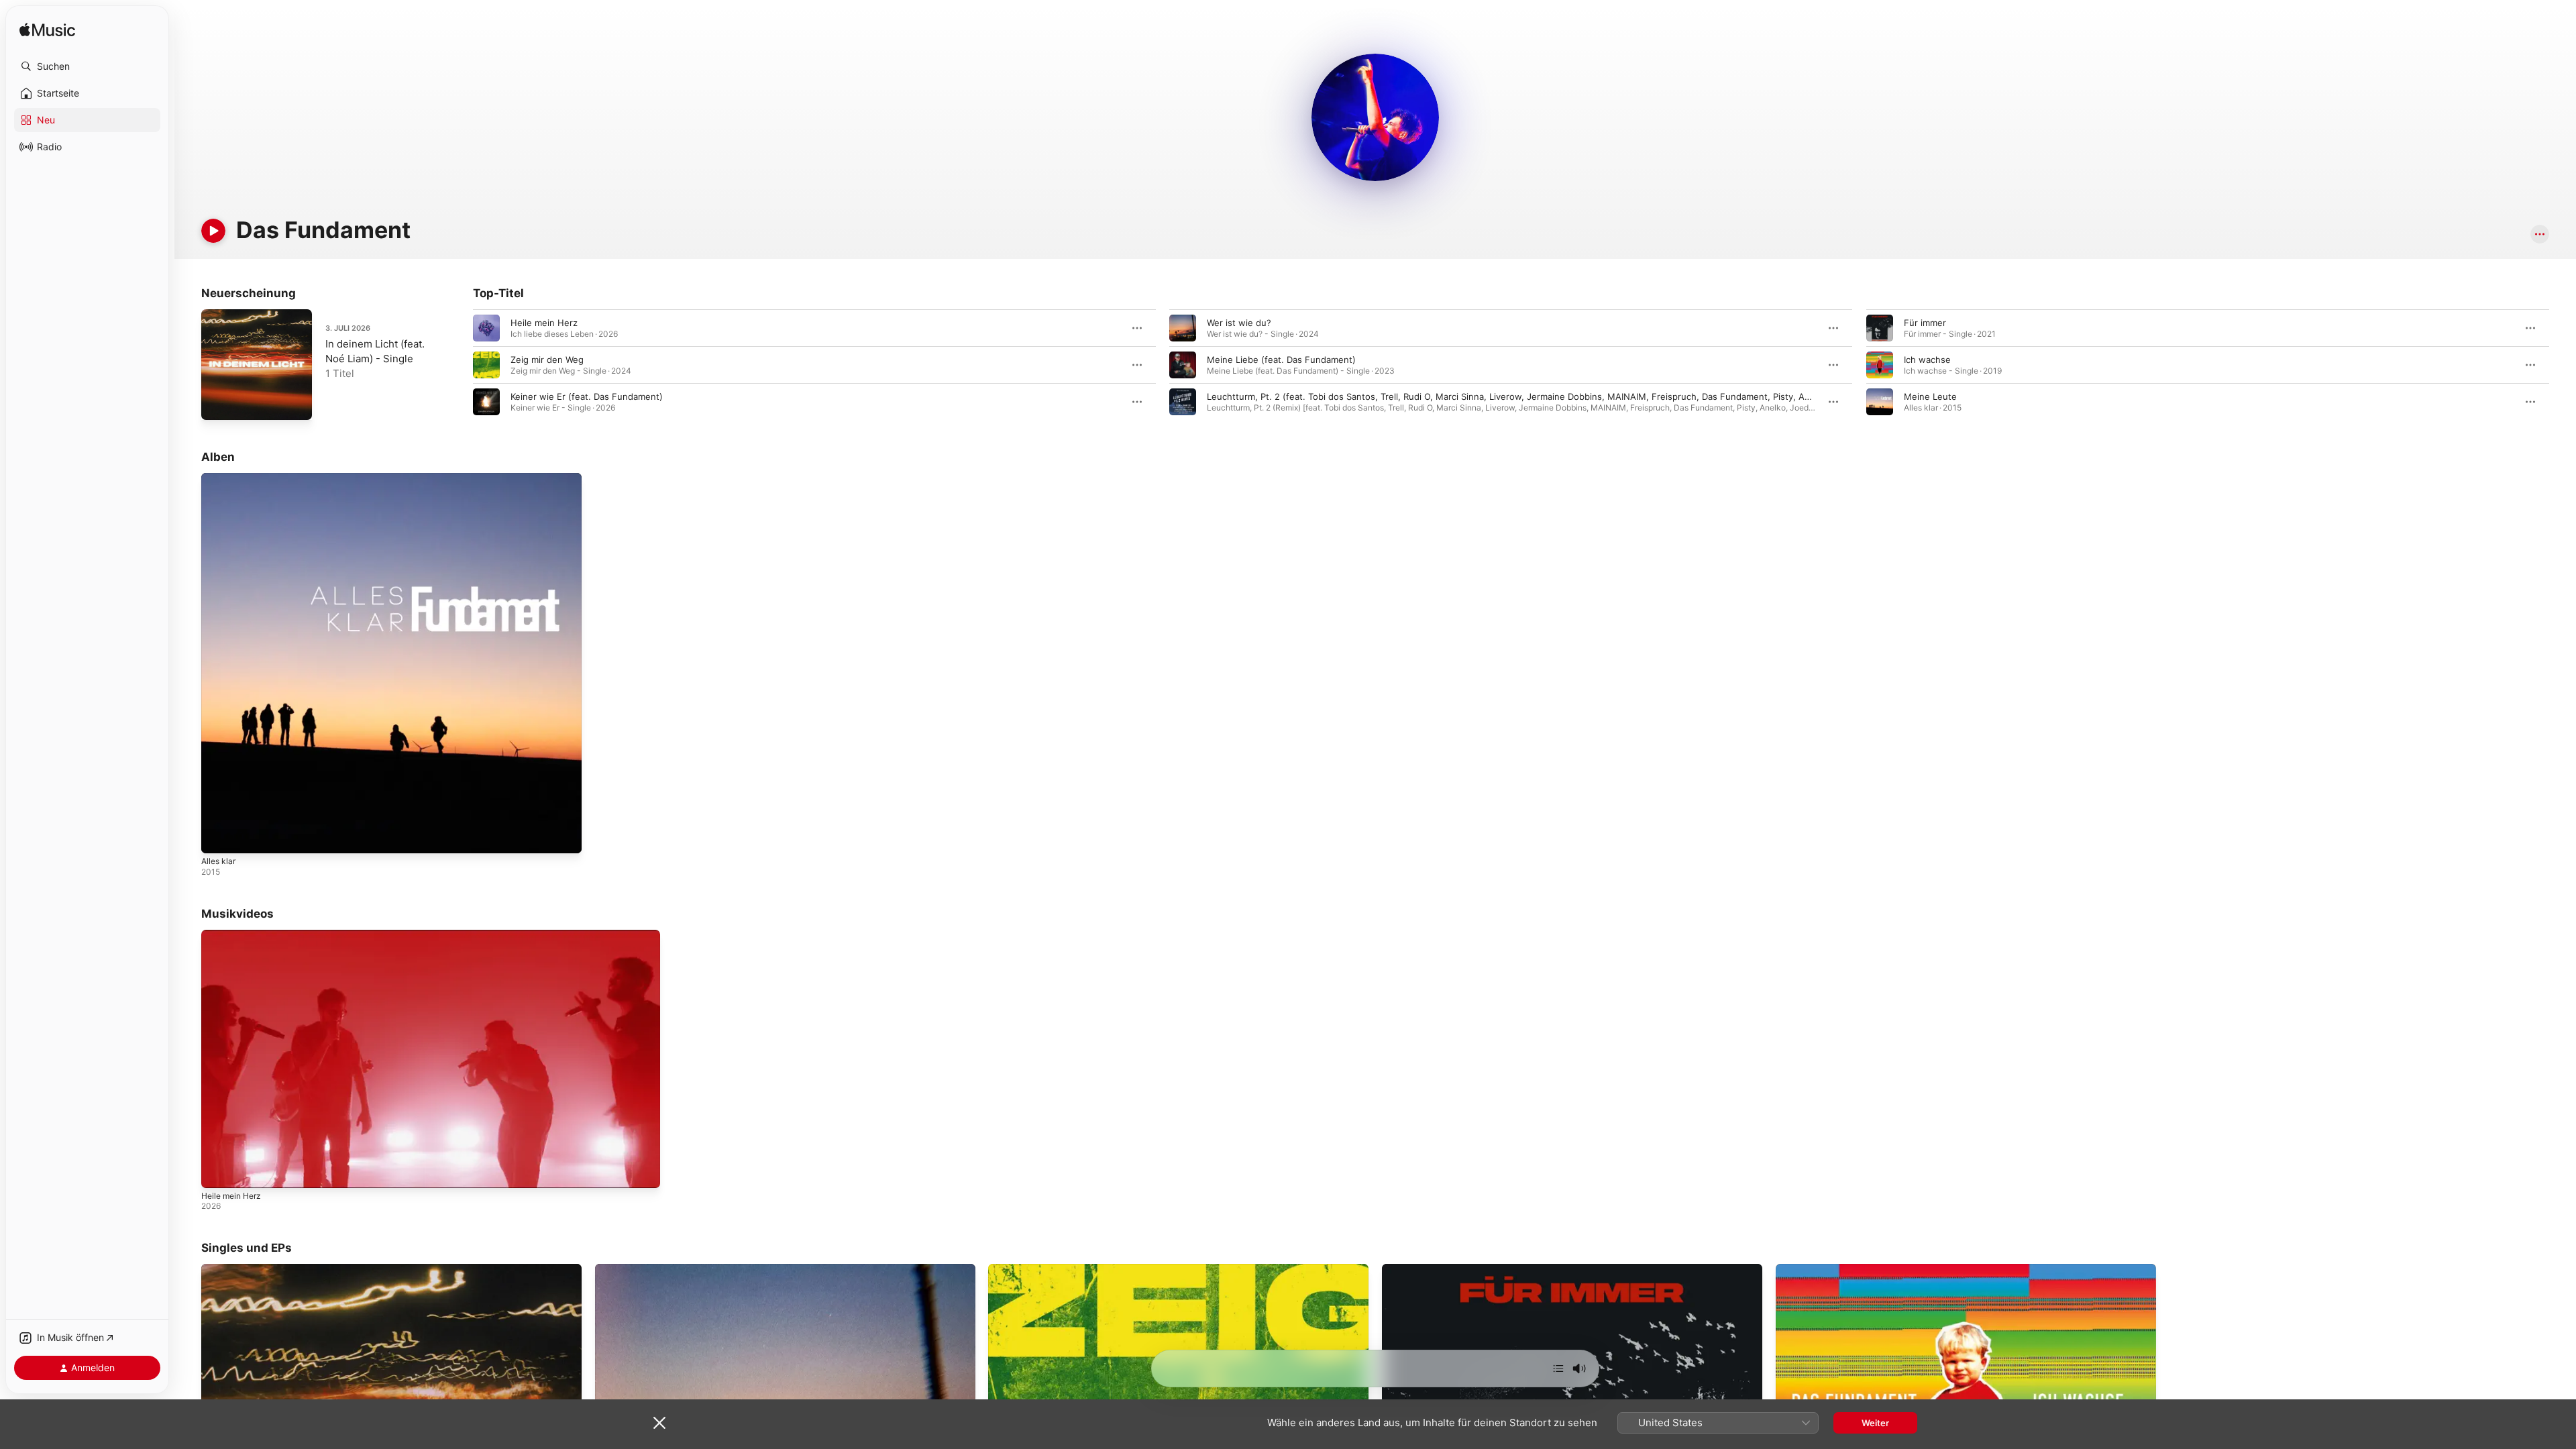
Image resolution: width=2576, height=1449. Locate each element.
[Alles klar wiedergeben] (218, 837)
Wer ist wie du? (1239, 323)
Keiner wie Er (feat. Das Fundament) (587, 396)
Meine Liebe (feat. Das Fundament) (1281, 360)
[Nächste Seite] (2563, 365)
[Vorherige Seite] (460, 365)
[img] (47, 31)
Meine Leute (1930, 396)
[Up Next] (1558, 1368)
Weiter (1875, 1423)
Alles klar (220, 478)
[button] (87, 66)
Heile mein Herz (544, 323)
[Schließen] (659, 1423)
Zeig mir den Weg (547, 360)
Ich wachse (1927, 360)
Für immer (1925, 323)
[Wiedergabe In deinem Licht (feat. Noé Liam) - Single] (218, 403)
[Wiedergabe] (213, 231)
